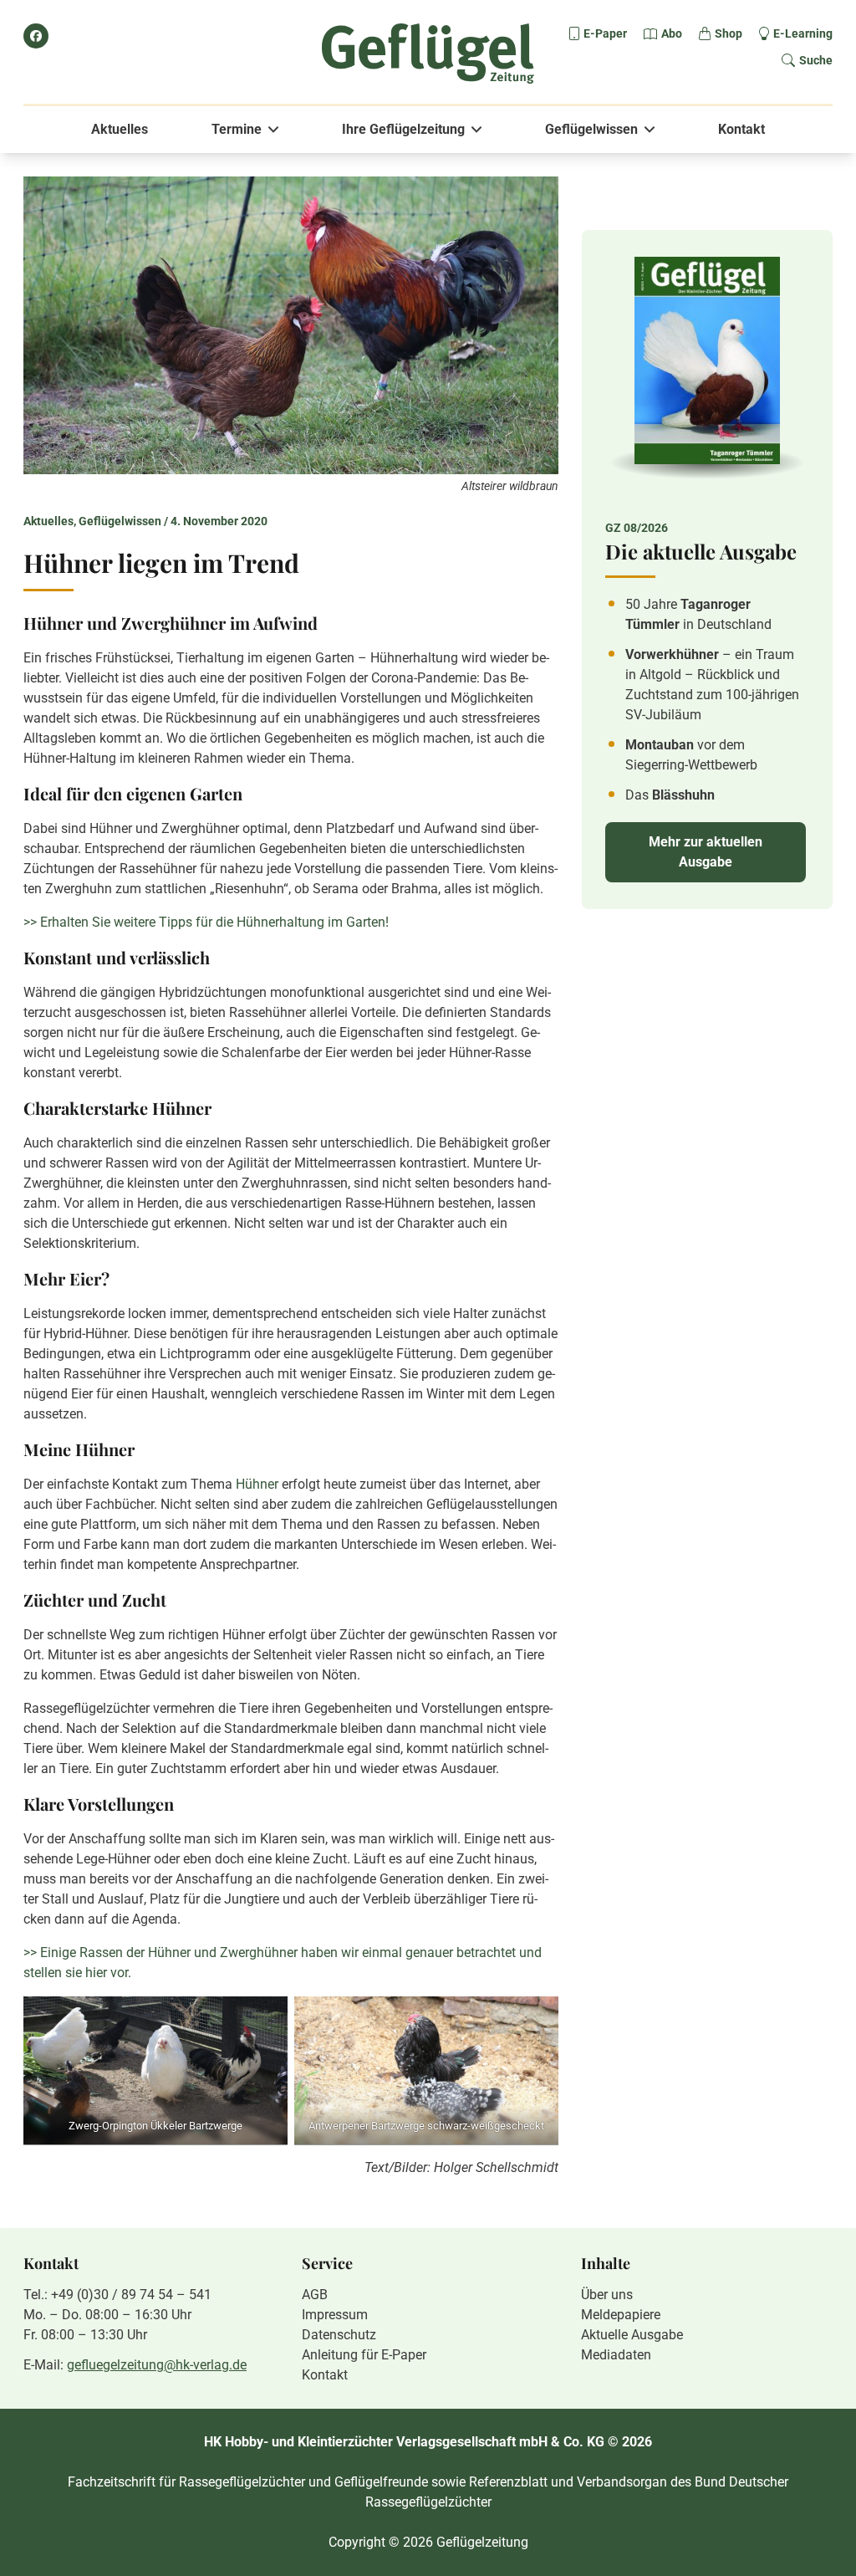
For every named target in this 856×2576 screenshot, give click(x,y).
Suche (816, 60)
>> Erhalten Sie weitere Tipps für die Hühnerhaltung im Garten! (206, 922)
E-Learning (803, 33)
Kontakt (741, 129)
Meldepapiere (621, 2315)
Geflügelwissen (591, 129)
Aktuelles (120, 129)
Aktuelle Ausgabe (632, 2335)
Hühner (257, 1484)
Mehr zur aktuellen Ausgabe (706, 852)
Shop (729, 33)
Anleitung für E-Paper (364, 2355)
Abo (672, 33)
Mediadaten (616, 2355)
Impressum (335, 2315)
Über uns (607, 2295)
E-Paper (605, 33)
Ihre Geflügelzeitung (403, 129)
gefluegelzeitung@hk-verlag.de (157, 2365)
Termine (237, 129)
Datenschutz (339, 2335)
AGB (315, 2295)
